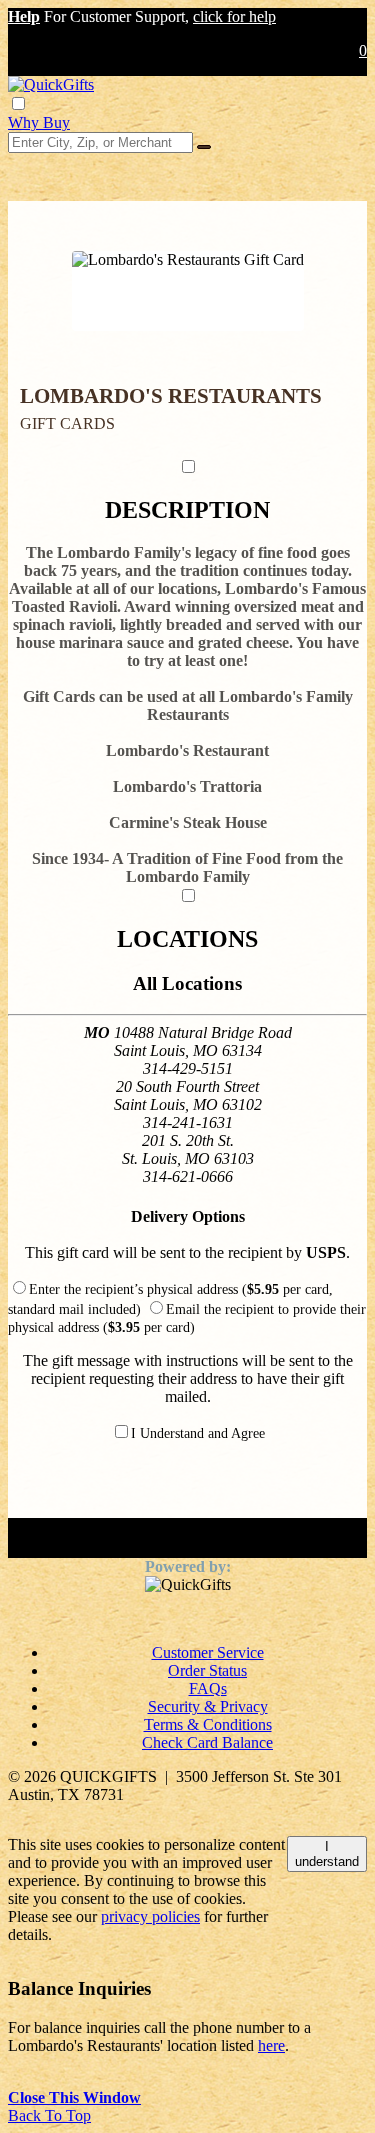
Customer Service (208, 1652)
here (271, 2045)
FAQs (208, 1688)
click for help (234, 16)
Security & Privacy (208, 1706)
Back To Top (49, 2115)
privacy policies (150, 1916)
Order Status (207, 1670)
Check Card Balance (207, 1742)
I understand (327, 1854)
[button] (24, 16)
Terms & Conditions (208, 1724)
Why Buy (39, 122)
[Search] (204, 147)
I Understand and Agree (198, 1433)
